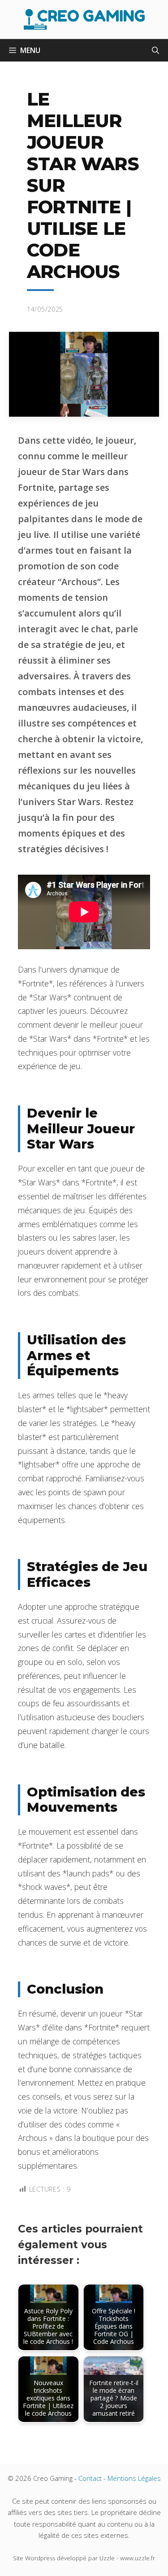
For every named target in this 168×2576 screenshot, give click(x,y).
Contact (90, 2478)
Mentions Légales (134, 2478)
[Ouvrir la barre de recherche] (155, 50)
